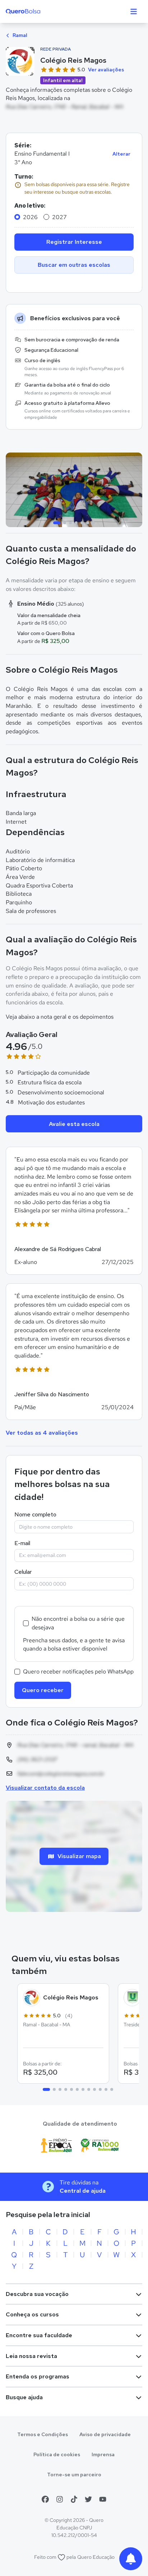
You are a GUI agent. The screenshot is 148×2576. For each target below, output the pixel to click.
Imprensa (103, 2454)
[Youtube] (103, 2499)
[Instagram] (60, 2499)
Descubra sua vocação (37, 2294)
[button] (74, 1211)
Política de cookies (57, 2454)
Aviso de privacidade (105, 2434)
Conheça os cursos (32, 2314)
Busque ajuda (24, 2397)
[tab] (57, 523)
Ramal (19, 35)
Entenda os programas (38, 2376)
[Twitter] (88, 2499)
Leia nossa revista (31, 2356)
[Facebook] (45, 2499)
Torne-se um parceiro (74, 2475)
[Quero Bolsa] (37, 11)
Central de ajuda (83, 2191)
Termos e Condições (43, 2434)
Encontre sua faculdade (39, 2335)
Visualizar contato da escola (45, 1788)
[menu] (134, 11)
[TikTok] (74, 2499)
